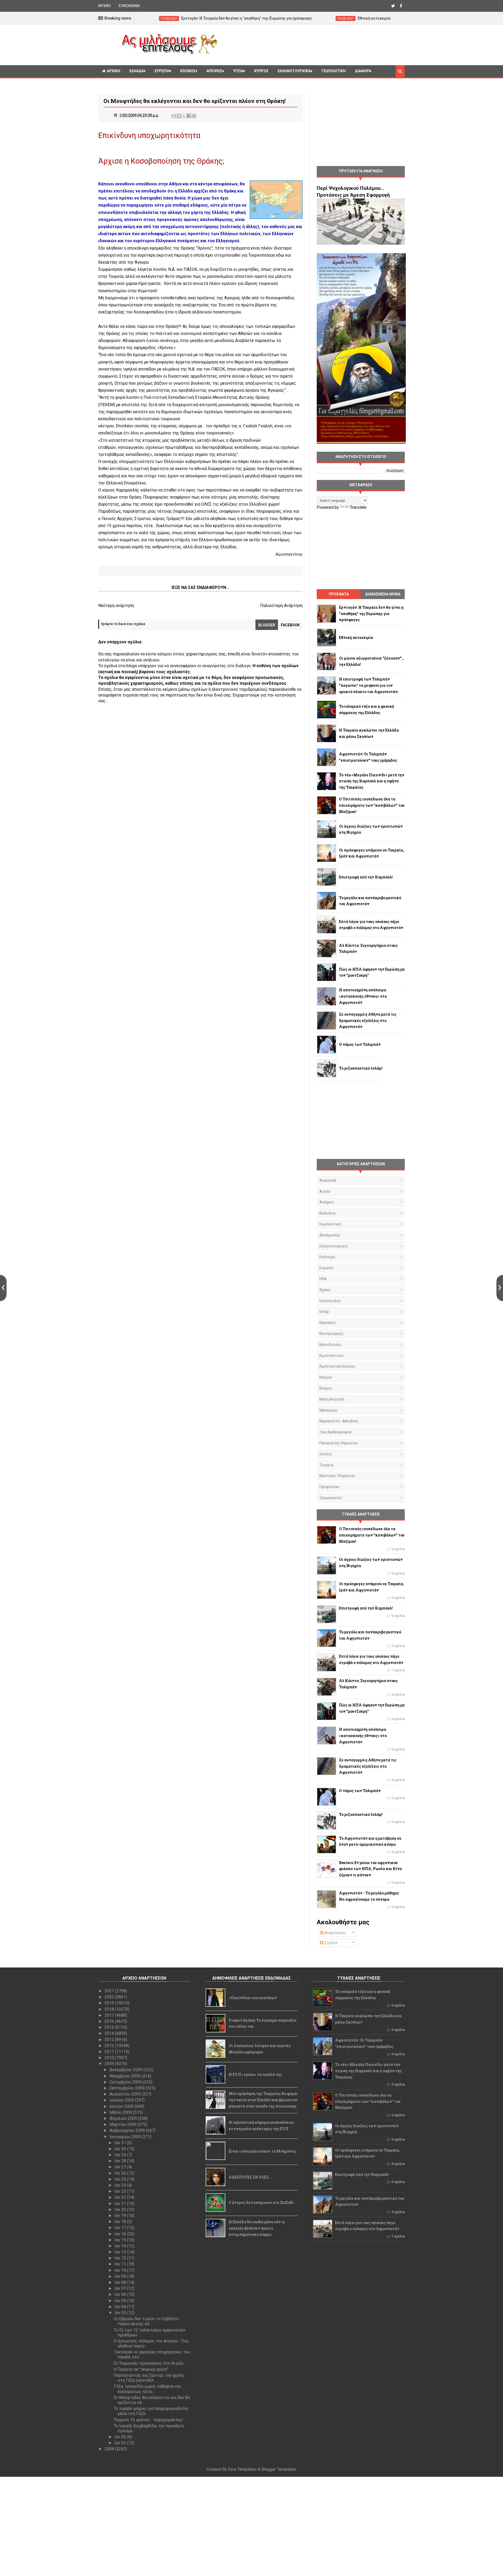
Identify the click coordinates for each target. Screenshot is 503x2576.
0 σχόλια (398, 1573)
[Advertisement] (313, 44)
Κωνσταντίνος (332, 1356)
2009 (110, 2064)
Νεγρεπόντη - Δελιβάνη (339, 1421)
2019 (110, 2003)
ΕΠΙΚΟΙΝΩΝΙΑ (129, 6)
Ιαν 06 (121, 2294)
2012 (110, 2046)
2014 (110, 2033)
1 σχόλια (398, 1670)
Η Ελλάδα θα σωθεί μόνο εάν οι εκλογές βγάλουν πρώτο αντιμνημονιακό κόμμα (257, 2228)
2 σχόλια (398, 1549)
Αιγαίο (325, 1191)
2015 (110, 2027)
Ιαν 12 (121, 2258)
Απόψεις (214, 71)
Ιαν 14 (121, 2246)
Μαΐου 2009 (121, 2112)
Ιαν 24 (121, 2185)
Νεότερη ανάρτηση (116, 606)
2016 (110, 2021)
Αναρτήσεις (335, 1933)
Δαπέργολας (330, 1235)
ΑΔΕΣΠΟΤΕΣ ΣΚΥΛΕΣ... (250, 2177)
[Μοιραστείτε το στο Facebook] (189, 116)
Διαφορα (363, 71)
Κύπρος (326, 1388)
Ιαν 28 (121, 2161)
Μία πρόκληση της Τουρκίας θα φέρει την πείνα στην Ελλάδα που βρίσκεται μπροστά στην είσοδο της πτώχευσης (263, 2100)
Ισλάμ (324, 1312)
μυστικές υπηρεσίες (337, 1476)
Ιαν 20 (121, 2210)
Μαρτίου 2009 (124, 2124)
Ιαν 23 (121, 2191)
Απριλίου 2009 (124, 2118)
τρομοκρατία (330, 1498)
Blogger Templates (279, 2469)
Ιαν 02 (121, 2437)
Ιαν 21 (121, 2204)
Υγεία (238, 71)
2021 (110, 1991)
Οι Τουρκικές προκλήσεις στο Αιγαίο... (150, 2363)
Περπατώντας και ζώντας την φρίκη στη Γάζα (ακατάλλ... (149, 2378)
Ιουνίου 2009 (122, 2106)
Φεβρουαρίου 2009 (128, 2130)
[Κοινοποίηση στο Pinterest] (194, 116)
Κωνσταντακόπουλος (337, 1366)
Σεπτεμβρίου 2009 (128, 2088)
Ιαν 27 (121, 2167)
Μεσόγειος (329, 1410)
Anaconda (328, 1180)
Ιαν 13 (121, 2252)
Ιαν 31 (121, 2143)
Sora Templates (242, 2469)
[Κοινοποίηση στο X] (184, 116)
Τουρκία (326, 1465)
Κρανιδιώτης (330, 1345)
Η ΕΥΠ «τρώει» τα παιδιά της (255, 2074)
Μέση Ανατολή (332, 1399)
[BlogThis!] (179, 116)
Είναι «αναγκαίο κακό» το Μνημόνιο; (262, 2151)
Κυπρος (261, 71)
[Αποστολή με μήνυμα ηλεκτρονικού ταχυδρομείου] (174, 116)
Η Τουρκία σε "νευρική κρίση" (141, 2369)
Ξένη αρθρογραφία (335, 1432)
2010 (110, 2058)
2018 (110, 2009)
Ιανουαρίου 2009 (126, 2137)
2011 (110, 2052)
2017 (110, 2015)
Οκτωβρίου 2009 (126, 2082)
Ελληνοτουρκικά (294, 71)
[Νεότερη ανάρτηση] (3, 1288)
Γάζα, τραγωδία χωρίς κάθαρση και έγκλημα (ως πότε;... (147, 2389)
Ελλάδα (136, 71)
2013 (110, 2040)
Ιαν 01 (121, 2443)
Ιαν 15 (121, 2240)
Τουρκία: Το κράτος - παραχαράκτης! (149, 2420)
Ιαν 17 (121, 2228)
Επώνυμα (327, 1257)
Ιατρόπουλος (330, 1301)
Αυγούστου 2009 (126, 2094)
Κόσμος (188, 71)
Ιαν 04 (121, 2307)
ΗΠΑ (323, 1279)
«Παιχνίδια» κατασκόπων (253, 1998)
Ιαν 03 (121, 2313)
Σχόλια (330, 1943)
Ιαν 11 (121, 2264)
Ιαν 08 (121, 2282)
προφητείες (330, 1487)
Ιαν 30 (121, 2149)
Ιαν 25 (121, 2179)
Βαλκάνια (327, 1213)
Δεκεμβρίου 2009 (127, 2070)
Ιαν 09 (121, 2276)
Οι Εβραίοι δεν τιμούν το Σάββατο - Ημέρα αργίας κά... (147, 2321)
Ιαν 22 (121, 2197)
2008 (110, 2449)
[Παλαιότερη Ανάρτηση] (500, 1288)
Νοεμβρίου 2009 (125, 2076)
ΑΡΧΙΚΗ (105, 6)
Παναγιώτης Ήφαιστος (339, 1443)
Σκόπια (325, 1454)
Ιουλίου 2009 (122, 2100)
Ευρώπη (162, 71)
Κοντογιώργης (332, 1334)
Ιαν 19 (121, 2216)
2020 (110, 1997)
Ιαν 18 (121, 2222)
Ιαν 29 (121, 2155)
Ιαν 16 (121, 2234)
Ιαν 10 (121, 2270)
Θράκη (325, 1290)
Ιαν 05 (121, 2301)
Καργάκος (328, 1323)
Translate (358, 507)
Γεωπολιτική (334, 71)
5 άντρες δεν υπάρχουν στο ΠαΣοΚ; (261, 2202)
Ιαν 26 (121, 2173)
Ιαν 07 (121, 2288)
